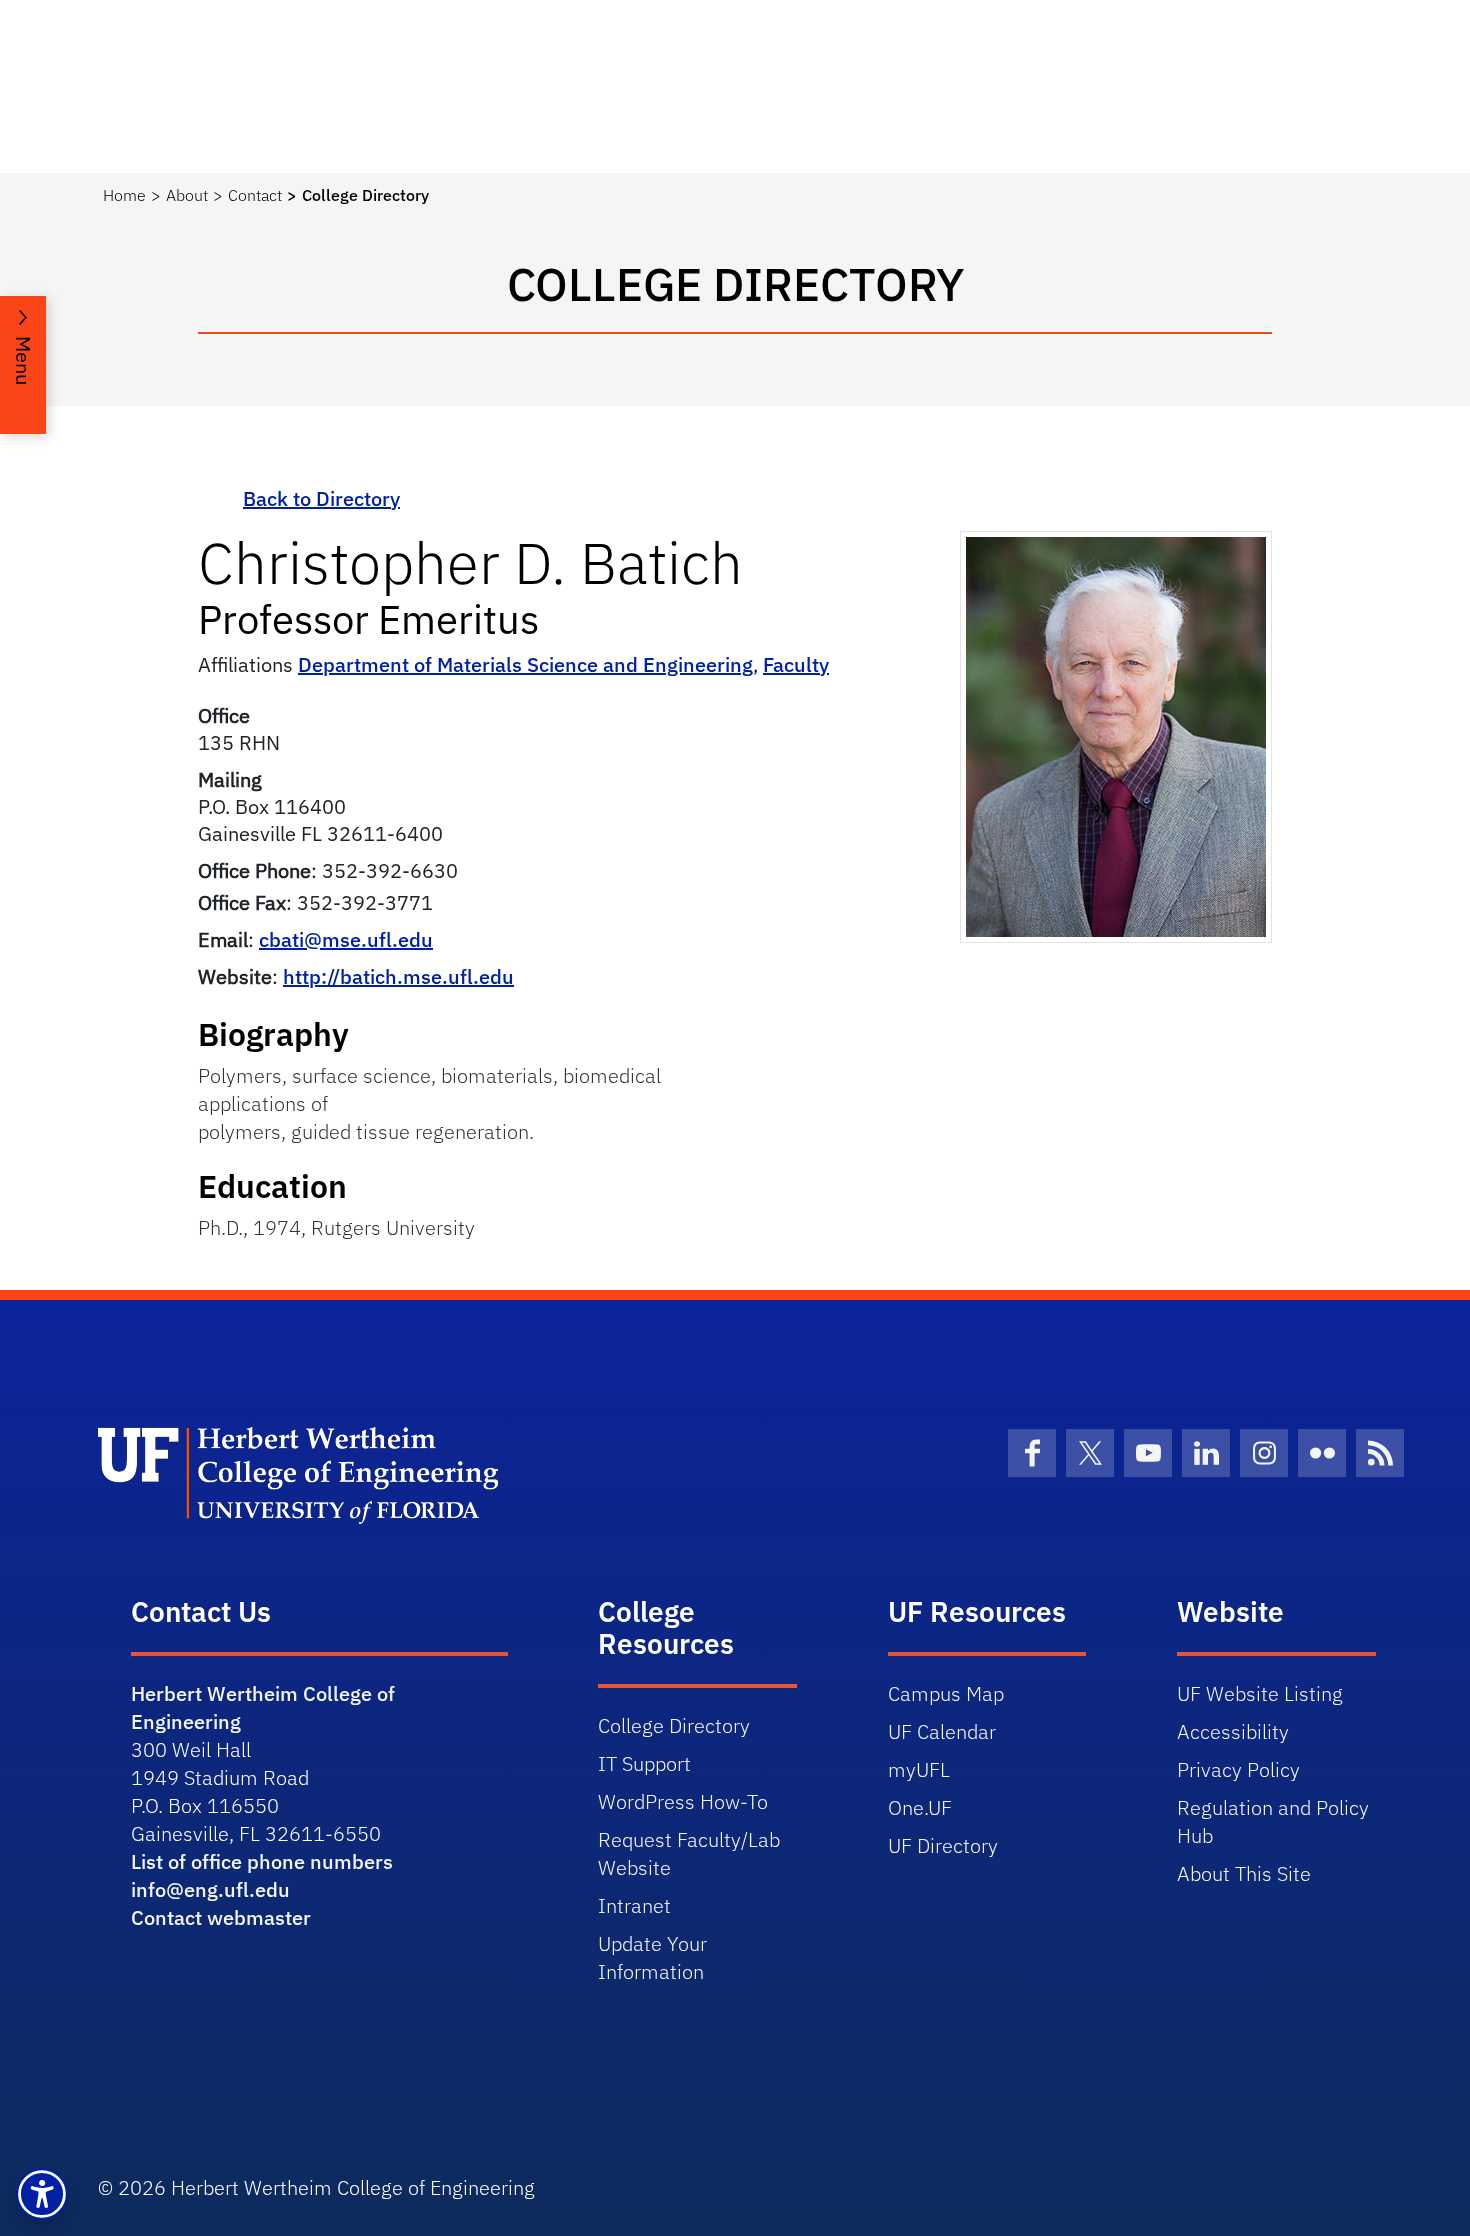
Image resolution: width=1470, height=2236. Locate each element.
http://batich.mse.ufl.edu (398, 976)
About (187, 195)
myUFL (919, 1769)
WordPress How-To (683, 1801)
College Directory (674, 1725)
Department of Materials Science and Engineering (525, 664)
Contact (255, 195)
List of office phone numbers (262, 1861)
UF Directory (943, 1845)
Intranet (634, 1905)
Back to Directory (321, 498)
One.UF (920, 1807)
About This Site (1244, 1873)
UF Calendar (942, 1731)
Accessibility (1233, 1731)
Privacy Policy (1238, 1769)
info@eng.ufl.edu (210, 1889)
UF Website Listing (1260, 1693)
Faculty (796, 664)
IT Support (644, 1763)
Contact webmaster (221, 1917)
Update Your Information (652, 1957)
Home (124, 195)
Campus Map (946, 1693)
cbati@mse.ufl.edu (346, 939)
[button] (42, 2194)
